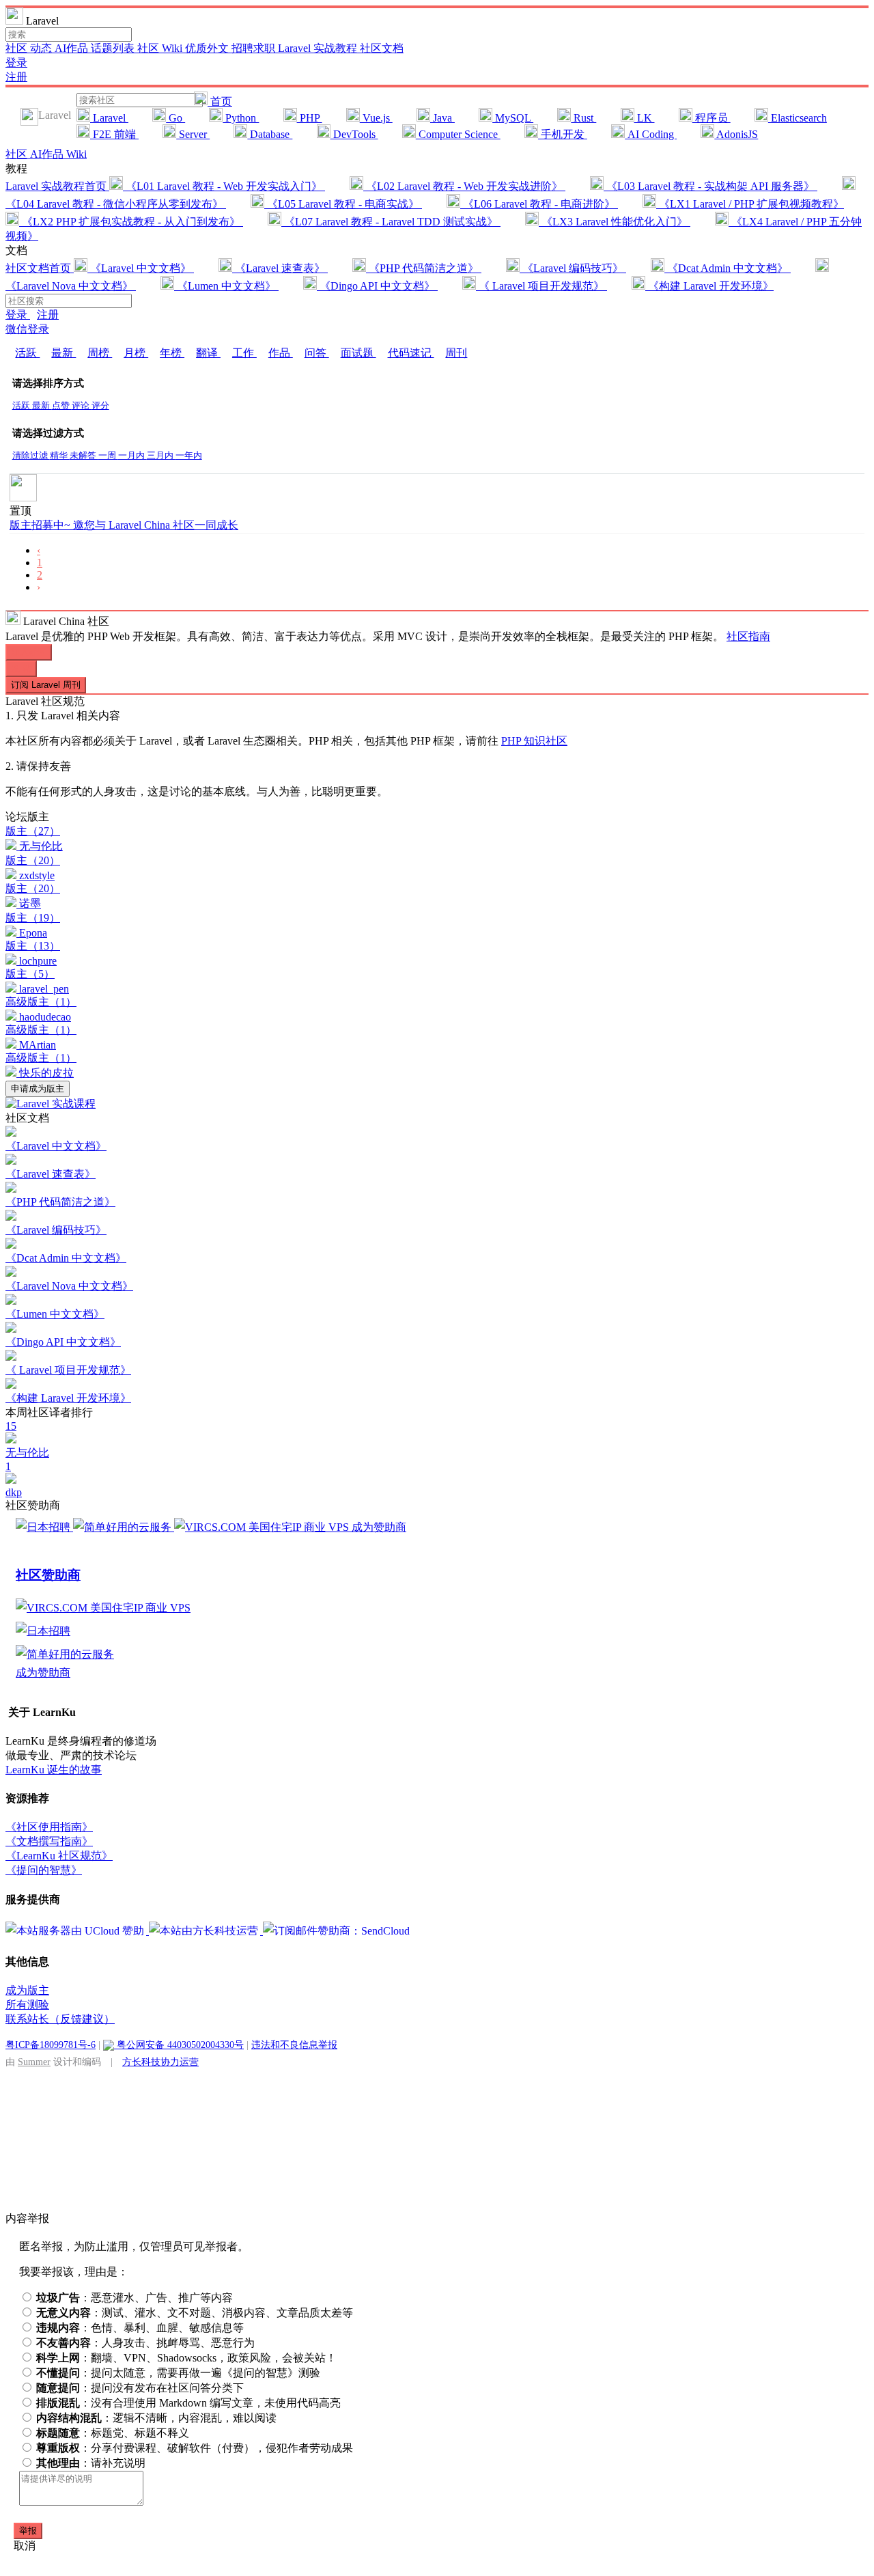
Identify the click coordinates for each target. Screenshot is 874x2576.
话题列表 (114, 48)
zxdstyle (37, 875)
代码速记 (411, 353)
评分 (100, 406)
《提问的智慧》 (44, 1870)
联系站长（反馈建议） (60, 2019)
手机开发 (563, 134)
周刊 (456, 353)
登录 (16, 63)
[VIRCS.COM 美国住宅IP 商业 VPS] (263, 1527)
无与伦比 (41, 846)
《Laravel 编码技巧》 (573, 268)
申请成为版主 (38, 1089)
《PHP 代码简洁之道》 (424, 268)
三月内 (161, 456)
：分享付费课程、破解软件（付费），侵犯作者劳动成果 (195, 2448)
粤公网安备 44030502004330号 (179, 2045)
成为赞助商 (379, 1527)
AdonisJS (736, 134)
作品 (281, 353)
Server (193, 134)
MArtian (38, 1045)
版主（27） (33, 831)
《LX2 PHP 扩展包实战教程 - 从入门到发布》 (131, 222)
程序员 (711, 118)
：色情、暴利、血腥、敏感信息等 (140, 2328)
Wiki (76, 154)
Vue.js (376, 118)
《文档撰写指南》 (49, 1841)
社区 (18, 48)
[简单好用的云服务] (124, 1527)
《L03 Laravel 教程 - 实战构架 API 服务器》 (710, 186)
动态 (42, 48)
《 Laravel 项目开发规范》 (541, 286)
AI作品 (73, 48)
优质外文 (208, 48)
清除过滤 (31, 456)
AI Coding (651, 134)
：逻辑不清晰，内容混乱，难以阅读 (156, 2418)
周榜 (100, 353)
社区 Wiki (161, 48)
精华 (60, 456)
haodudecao (45, 1017)
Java (442, 118)
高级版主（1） (41, 1002)
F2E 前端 (114, 134)
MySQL (513, 118)
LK (645, 118)
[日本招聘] (44, 1527)
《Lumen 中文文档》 (226, 286)
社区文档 (382, 48)
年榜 (172, 353)
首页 (220, 101)
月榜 (136, 353)
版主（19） (33, 918)
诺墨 (30, 903)
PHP (310, 118)
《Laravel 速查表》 (280, 268)
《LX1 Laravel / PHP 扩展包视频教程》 (750, 204)
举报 (28, 2531)
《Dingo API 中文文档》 (377, 286)
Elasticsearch (798, 118)
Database (270, 134)
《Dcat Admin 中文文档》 (728, 268)
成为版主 (27, 1990)
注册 (16, 77)
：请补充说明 (91, 2463)
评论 (82, 406)
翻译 (208, 353)
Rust (583, 118)
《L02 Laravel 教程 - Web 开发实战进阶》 (464, 186)
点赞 (62, 406)
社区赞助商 (48, 1575)
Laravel (109, 118)
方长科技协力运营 (160, 2062)
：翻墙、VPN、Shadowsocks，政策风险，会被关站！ (186, 2358)
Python (241, 118)
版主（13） (33, 946)
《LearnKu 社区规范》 (59, 1856)
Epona (33, 933)
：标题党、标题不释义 (113, 2433)
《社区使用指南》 (49, 1827)
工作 (244, 353)
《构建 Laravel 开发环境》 (709, 286)
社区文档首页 (40, 268)
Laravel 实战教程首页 (57, 186)
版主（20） (33, 860)
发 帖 (21, 668)
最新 (64, 353)
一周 (108, 456)
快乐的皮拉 (46, 1073)
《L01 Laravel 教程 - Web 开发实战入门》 (224, 186)
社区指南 (748, 636)
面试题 (358, 353)
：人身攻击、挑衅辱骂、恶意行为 (145, 2343)
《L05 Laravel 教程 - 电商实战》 (343, 204)
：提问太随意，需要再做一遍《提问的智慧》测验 (178, 2373)
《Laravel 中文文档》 (141, 268)
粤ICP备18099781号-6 (51, 2045)
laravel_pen (44, 989)
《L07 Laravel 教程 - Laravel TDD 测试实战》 (391, 222)
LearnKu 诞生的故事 (54, 1770)
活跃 (27, 353)
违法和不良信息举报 (294, 2045)
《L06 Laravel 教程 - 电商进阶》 (539, 204)
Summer (34, 2062)
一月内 (132, 456)
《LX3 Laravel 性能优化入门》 (615, 222)
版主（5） (30, 974)
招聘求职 (255, 48)
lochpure (38, 961)
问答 (317, 353)
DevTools (354, 134)
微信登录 (27, 329)
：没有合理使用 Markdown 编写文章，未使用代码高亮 (188, 2403)
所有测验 (27, 2005)
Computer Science (458, 134)
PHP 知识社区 (534, 741)
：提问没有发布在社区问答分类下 (140, 2388)
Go (175, 118)
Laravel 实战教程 (319, 48)
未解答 (84, 456)
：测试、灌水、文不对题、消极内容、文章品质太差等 (195, 2313)
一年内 (189, 456)
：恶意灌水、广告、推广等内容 (135, 2298)
